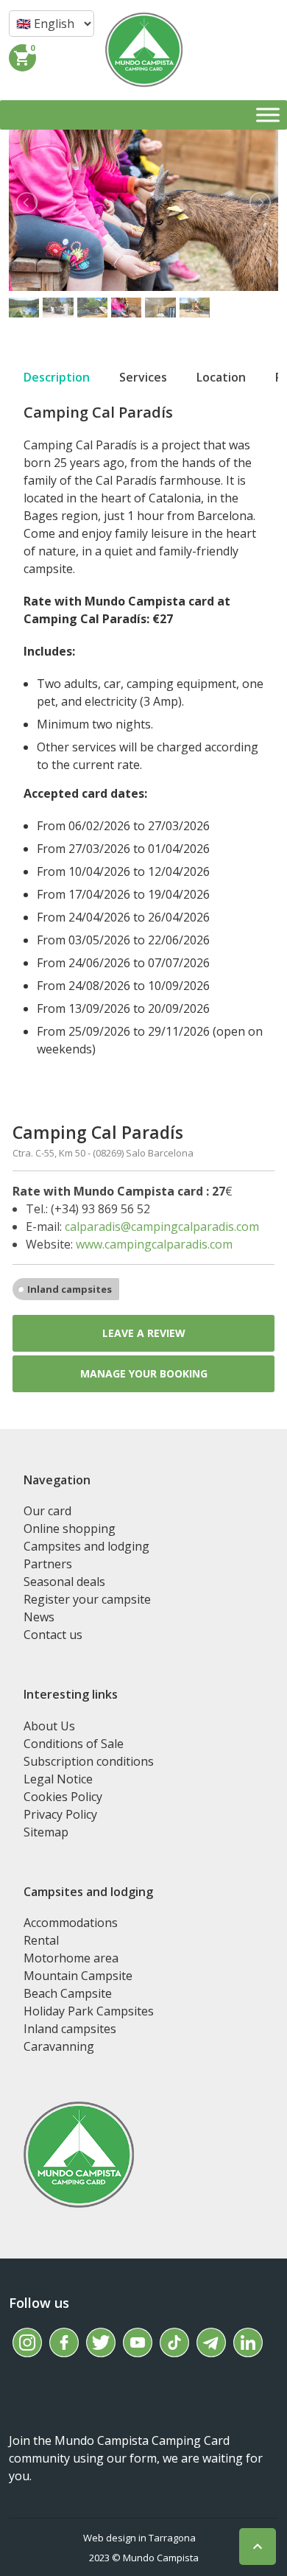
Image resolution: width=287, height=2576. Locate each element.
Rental (41, 1940)
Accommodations (71, 1923)
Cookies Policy (63, 1797)
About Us (49, 1726)
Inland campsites (70, 1289)
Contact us (53, 1635)
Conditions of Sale (74, 1744)
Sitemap (46, 1832)
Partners (48, 1564)
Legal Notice (58, 1779)
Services (143, 377)
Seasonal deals (64, 1582)
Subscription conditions (89, 1761)
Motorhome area (71, 1958)
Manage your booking (144, 1373)
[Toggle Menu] (268, 115)
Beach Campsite (68, 1993)
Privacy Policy (60, 1814)
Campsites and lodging (86, 1546)
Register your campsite (87, 1599)
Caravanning (59, 2046)
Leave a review (144, 1333)
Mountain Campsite (78, 1976)
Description (57, 377)
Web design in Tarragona (139, 2538)
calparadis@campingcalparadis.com (162, 1226)
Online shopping (70, 1529)
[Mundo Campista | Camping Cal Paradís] (144, 50)
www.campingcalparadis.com (154, 1244)
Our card (47, 1511)
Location (221, 377)
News (39, 1617)
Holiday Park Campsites (89, 2011)
